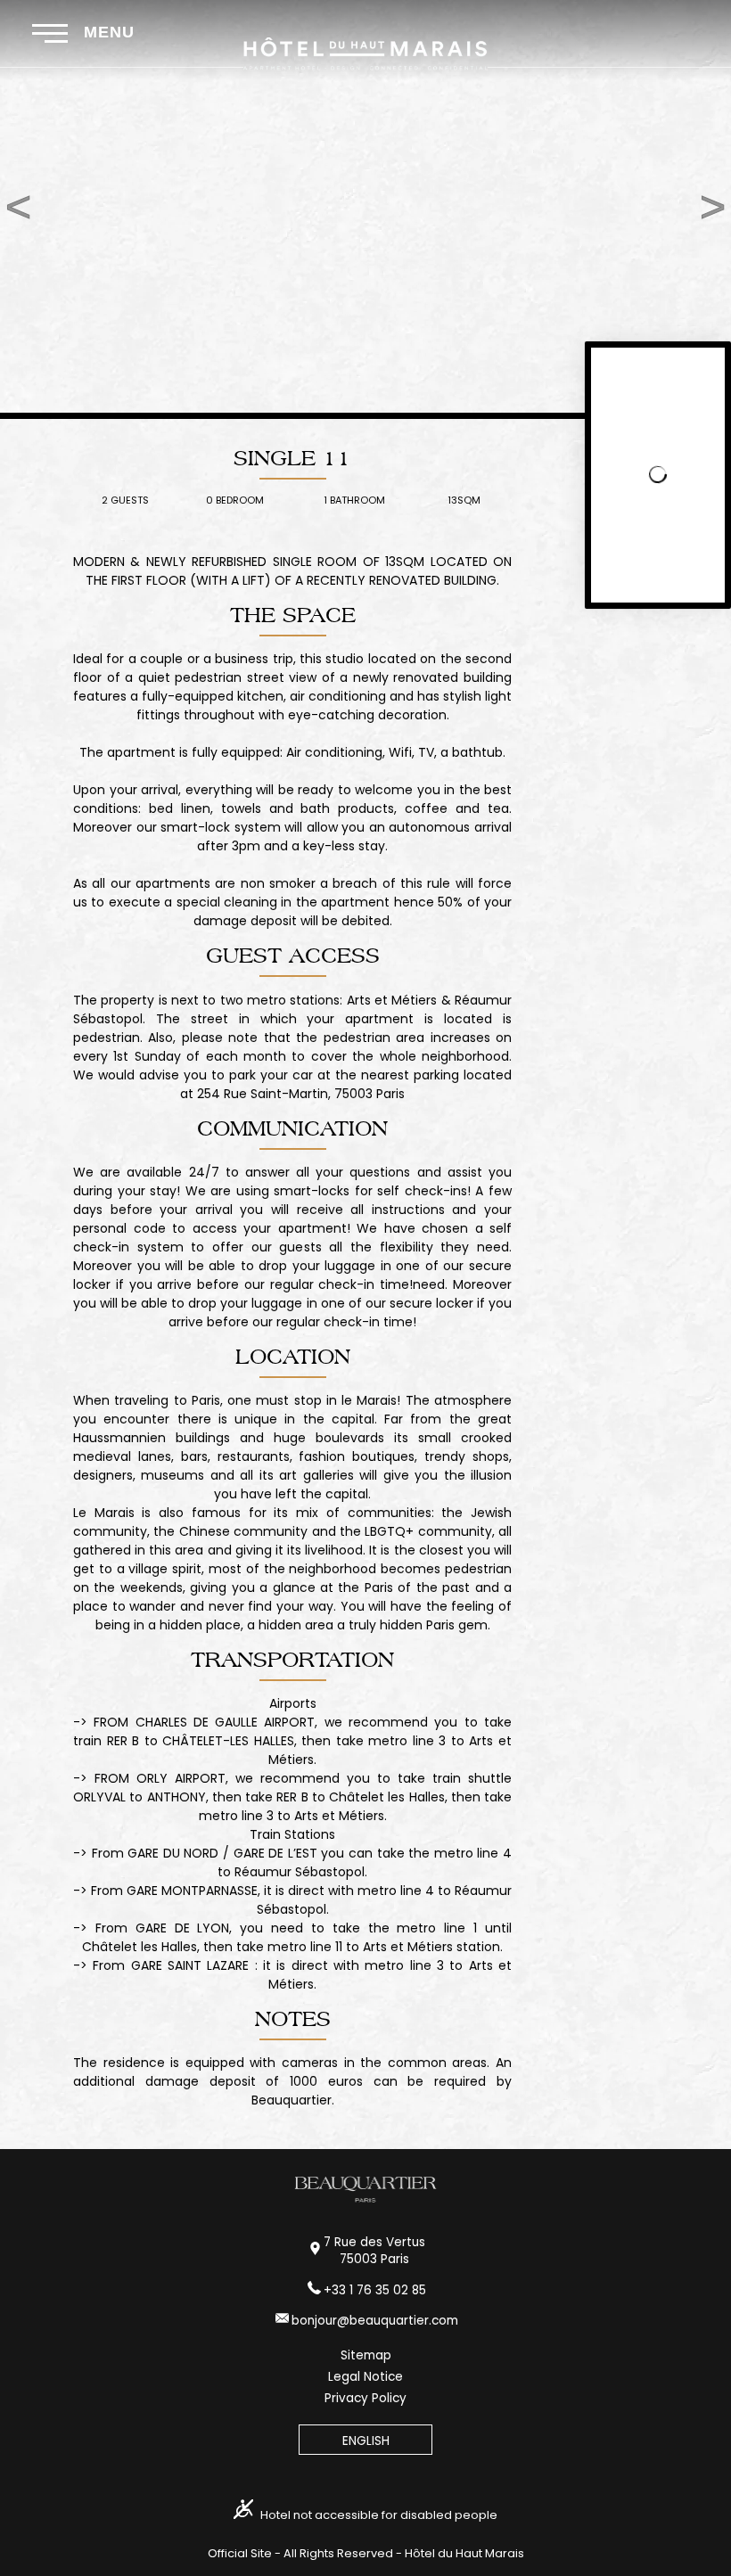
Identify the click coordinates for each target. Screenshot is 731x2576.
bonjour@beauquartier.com (375, 2321)
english (366, 2441)
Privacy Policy (365, 2398)
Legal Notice (365, 2377)
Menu (107, 32)
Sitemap (366, 2355)
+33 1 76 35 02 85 (375, 2290)
